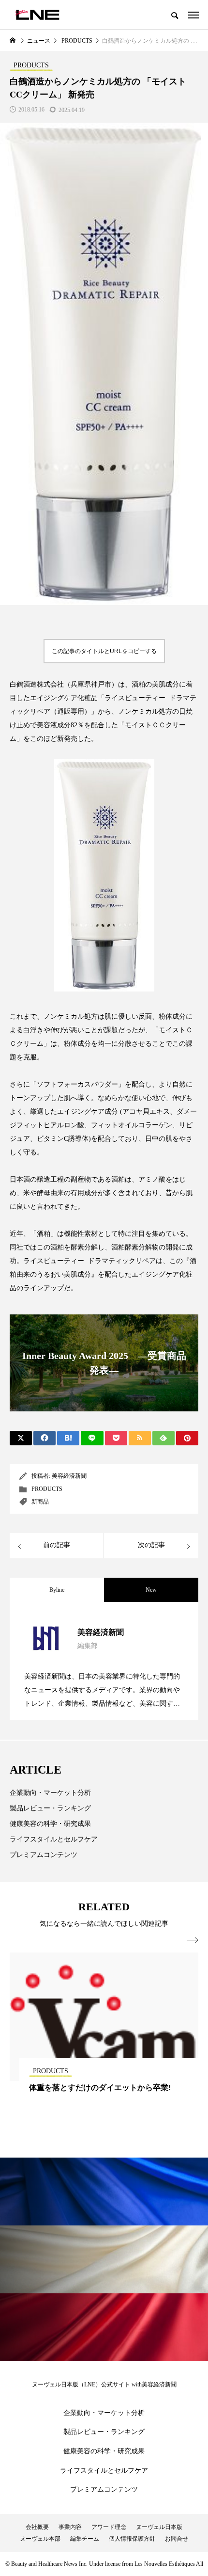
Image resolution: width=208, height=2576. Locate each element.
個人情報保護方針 (132, 2539)
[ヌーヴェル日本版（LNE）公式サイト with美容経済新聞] (37, 15)
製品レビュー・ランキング (50, 1808)
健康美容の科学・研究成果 (50, 1824)
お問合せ (177, 2539)
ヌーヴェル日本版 (159, 2527)
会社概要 (37, 2527)
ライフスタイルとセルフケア (54, 1839)
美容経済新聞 (69, 1476)
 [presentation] (193, 1940)
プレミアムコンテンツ (44, 1855)
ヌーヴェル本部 (40, 2539)
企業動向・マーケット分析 (50, 1793)
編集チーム (85, 2539)
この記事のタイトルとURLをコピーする (104, 651)
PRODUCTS (47, 1489)
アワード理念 (109, 2527)
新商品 (40, 1502)
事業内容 (70, 2527)
